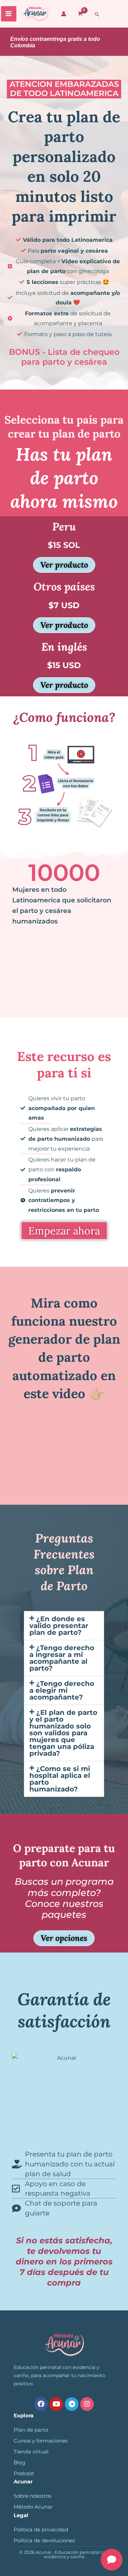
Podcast (24, 2474)
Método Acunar (33, 2507)
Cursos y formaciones (41, 2441)
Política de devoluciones (44, 2541)
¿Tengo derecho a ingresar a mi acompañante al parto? (62, 1658)
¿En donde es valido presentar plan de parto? (59, 1626)
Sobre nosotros (32, 2496)
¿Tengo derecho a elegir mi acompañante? (62, 1690)
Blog (19, 2463)
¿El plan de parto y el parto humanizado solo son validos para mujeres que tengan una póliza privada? (63, 1733)
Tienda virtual (31, 2452)
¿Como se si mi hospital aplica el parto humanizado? (60, 1779)
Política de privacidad (41, 2530)
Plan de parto (31, 2430)
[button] (97, 14)
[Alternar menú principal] (9, 14)
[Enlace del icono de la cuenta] (64, 14)
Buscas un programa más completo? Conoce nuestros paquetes (64, 1898)
